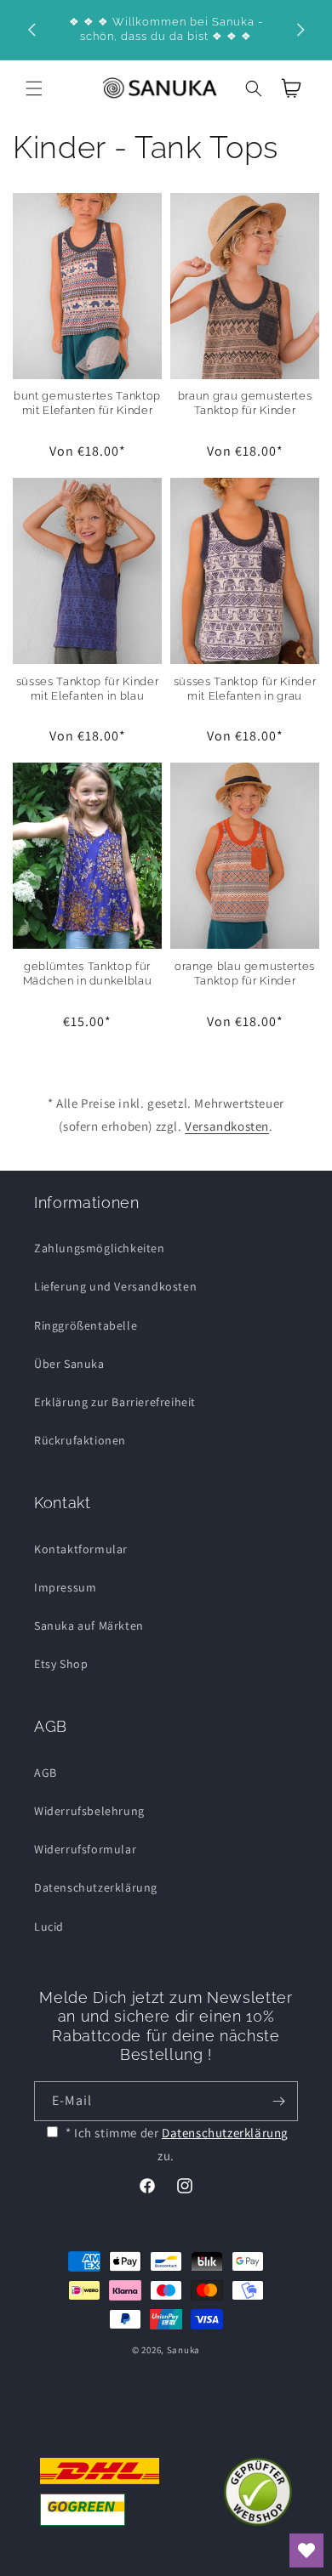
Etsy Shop (61, 1664)
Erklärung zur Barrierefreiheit (115, 1402)
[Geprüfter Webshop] (258, 2492)
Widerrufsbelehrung (89, 1811)
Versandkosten (227, 1126)
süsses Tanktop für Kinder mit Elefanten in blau (88, 689)
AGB (46, 1773)
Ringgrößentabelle (86, 1325)
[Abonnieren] (278, 2101)
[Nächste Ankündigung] (301, 30)
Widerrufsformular (85, 1849)
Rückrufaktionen (80, 1440)
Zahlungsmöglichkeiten (100, 1248)
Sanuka (183, 2350)
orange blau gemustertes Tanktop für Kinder (245, 973)
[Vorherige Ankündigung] (31, 30)
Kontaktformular (81, 1549)
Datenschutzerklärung (96, 1887)
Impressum (65, 1587)
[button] (34, 88)
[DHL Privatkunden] (100, 2492)
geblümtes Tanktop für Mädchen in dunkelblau (88, 973)
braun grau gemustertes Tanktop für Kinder (245, 403)
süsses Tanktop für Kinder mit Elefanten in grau (245, 689)
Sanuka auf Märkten (89, 1626)
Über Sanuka (69, 1364)
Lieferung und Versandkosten (115, 1286)
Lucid (49, 1926)
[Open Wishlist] (306, 2550)
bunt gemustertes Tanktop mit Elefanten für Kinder (87, 403)
